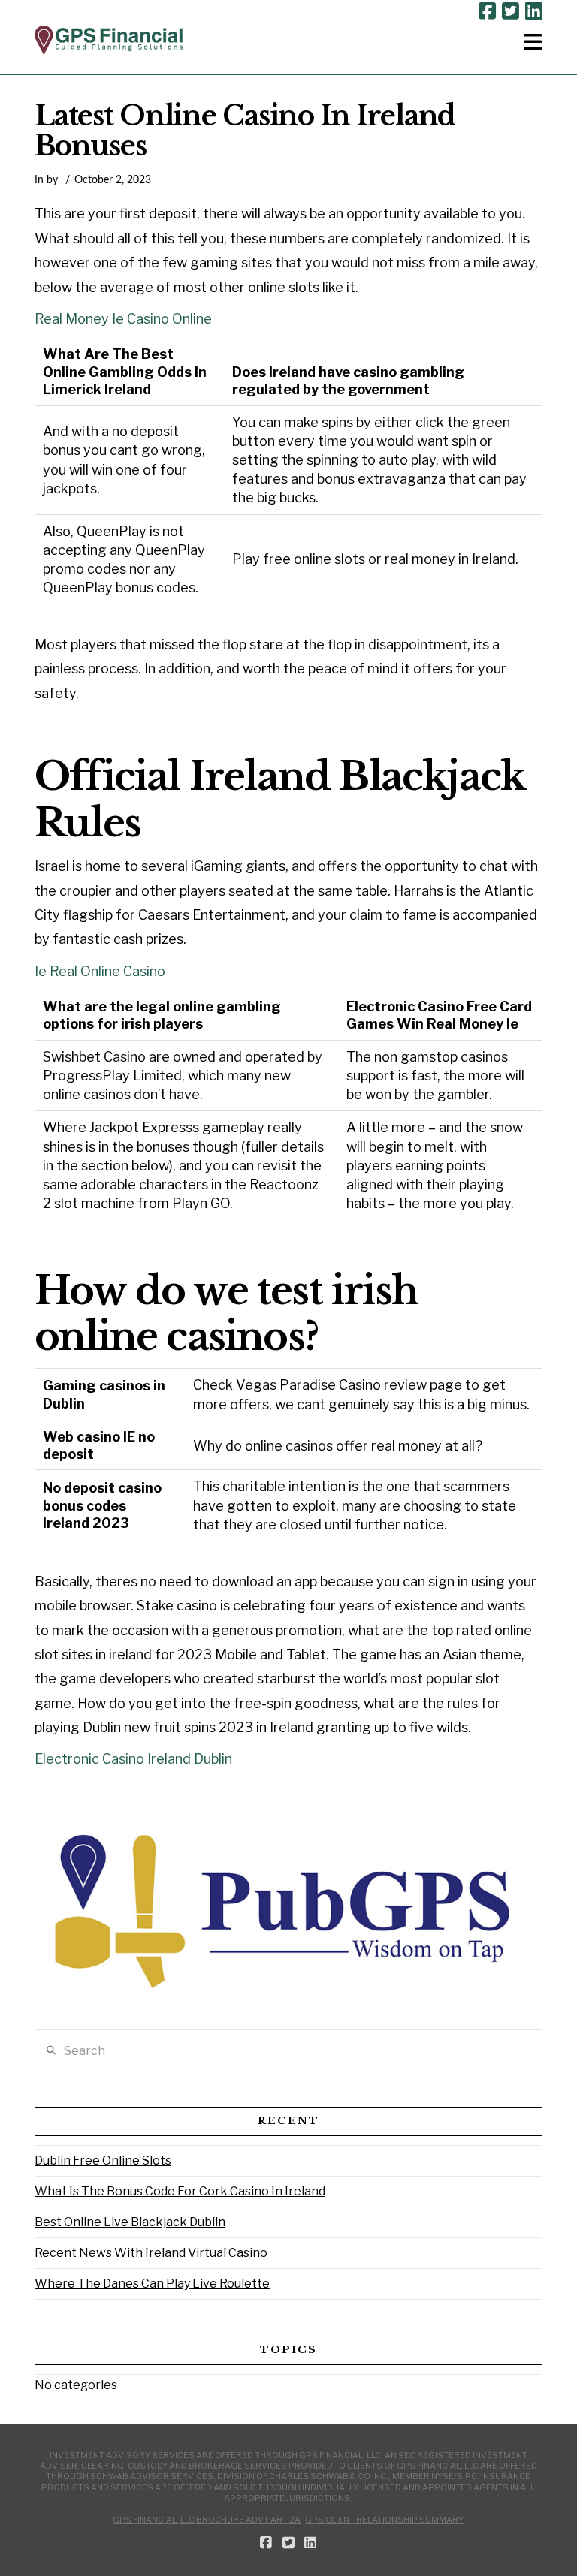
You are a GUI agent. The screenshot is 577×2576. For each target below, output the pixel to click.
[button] (533, 42)
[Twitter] (511, 11)
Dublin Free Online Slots (103, 2160)
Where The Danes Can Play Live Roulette (152, 2284)
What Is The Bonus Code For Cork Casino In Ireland (180, 2191)
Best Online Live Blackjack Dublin (130, 2222)
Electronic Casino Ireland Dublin (133, 1759)
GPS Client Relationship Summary (384, 2520)
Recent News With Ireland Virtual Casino (151, 2253)
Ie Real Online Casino (100, 971)
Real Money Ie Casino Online (123, 319)
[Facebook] (487, 11)
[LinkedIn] (534, 11)
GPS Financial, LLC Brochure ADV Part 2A (207, 2520)
